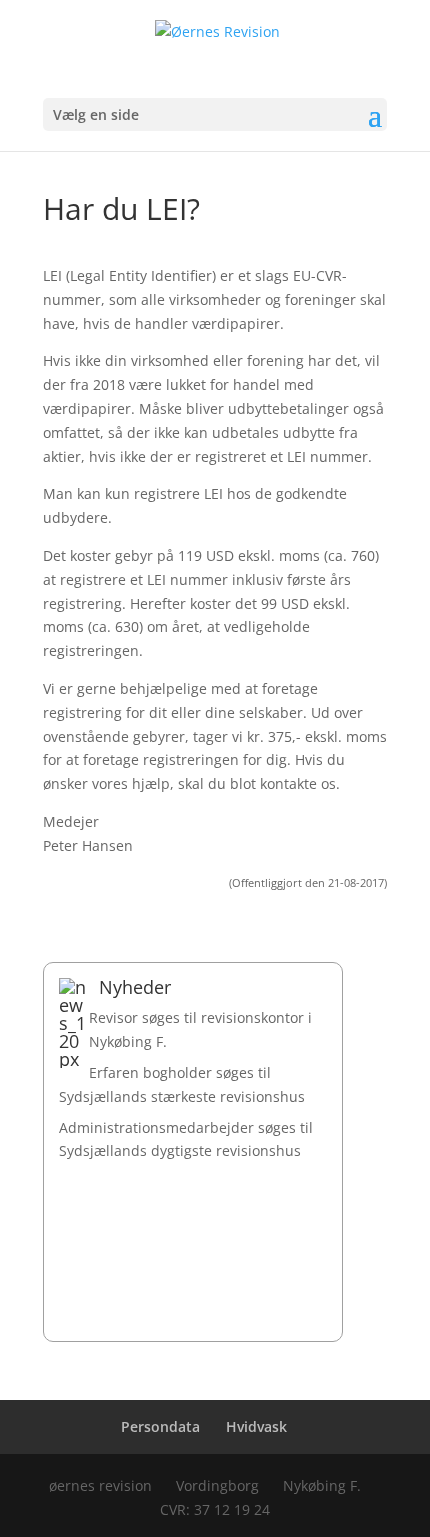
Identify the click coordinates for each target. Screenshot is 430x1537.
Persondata (160, 1426)
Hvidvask (256, 1426)
